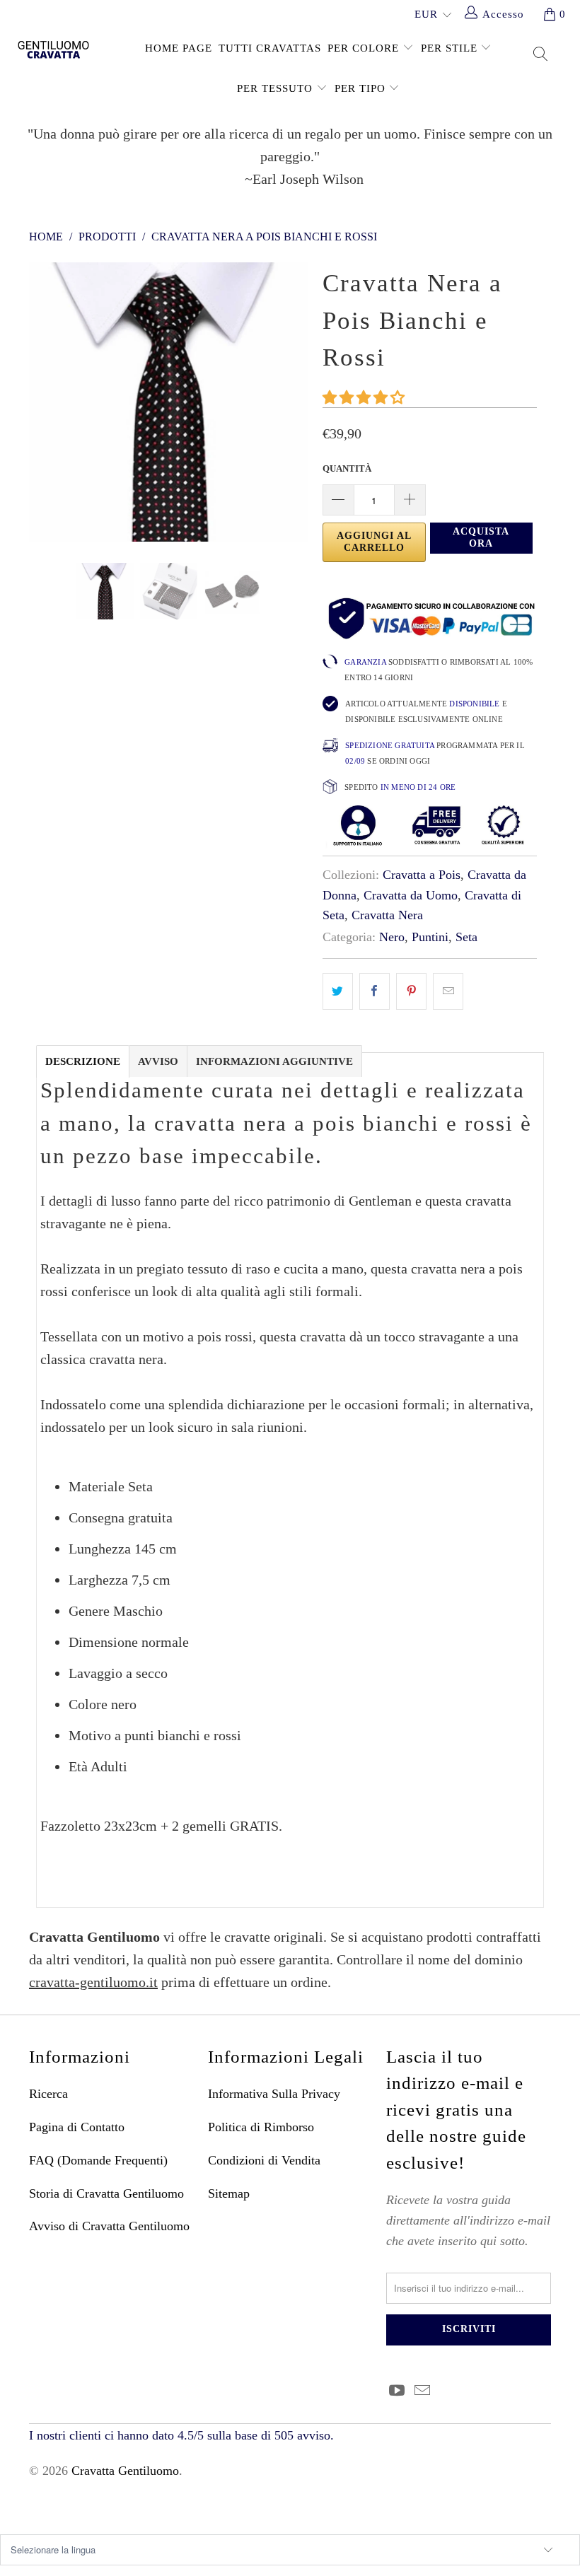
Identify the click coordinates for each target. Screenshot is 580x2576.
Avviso (158, 1061)
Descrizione (83, 1061)
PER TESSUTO (277, 88)
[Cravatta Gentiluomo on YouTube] (397, 2391)
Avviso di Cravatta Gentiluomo (109, 2226)
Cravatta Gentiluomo (125, 2471)
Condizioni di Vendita (264, 2160)
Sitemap (229, 2193)
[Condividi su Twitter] (338, 991)
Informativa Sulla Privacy (274, 2094)
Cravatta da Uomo (411, 895)
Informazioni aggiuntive (274, 1061)
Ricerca (48, 2094)
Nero (392, 937)
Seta (466, 937)
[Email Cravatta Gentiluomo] (423, 2391)
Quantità (347, 468)
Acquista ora (481, 537)
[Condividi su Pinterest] (411, 991)
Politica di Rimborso (261, 2127)
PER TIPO (362, 88)
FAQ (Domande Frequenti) (98, 2160)
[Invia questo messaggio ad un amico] (448, 991)
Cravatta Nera (387, 915)
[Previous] (43, 402)
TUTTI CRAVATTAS (270, 48)
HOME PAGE (179, 48)
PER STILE (451, 48)
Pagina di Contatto (77, 2127)
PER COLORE (365, 48)
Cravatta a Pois (422, 875)
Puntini (430, 937)
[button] (364, 397)
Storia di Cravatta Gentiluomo (106, 2193)
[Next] (294, 402)
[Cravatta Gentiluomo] (53, 49)
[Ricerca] (541, 56)
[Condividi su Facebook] (375, 991)
